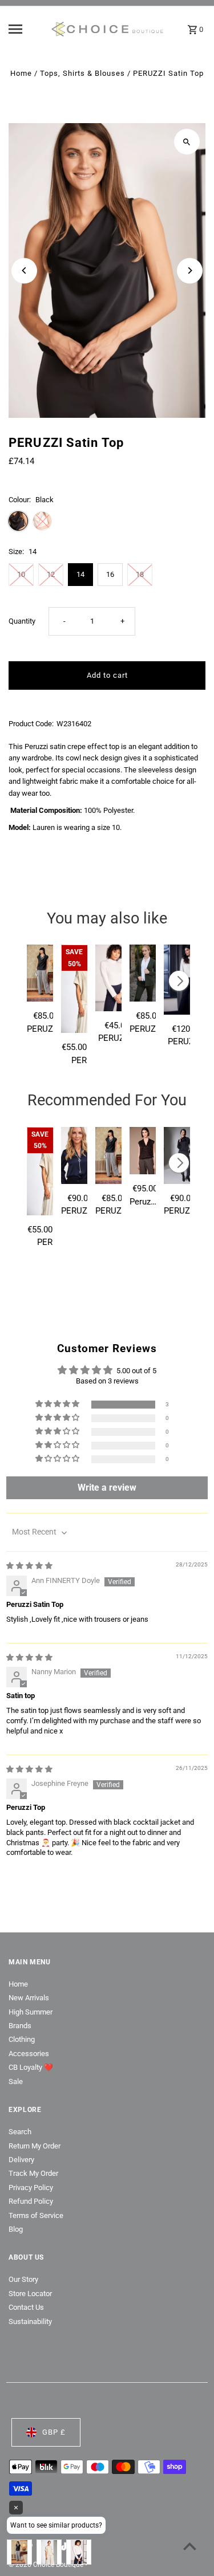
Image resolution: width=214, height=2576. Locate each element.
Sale (16, 2081)
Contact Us (26, 2307)
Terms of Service (36, 2215)
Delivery (21, 2160)
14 (80, 574)
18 (140, 574)
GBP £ (54, 2432)
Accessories (29, 2054)
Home (21, 73)
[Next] (190, 270)
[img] (29, 1566)
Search (20, 2132)
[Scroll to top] (190, 2546)
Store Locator (30, 2294)
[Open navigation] (25, 29)
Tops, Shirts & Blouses (82, 73)
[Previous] (24, 270)
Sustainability (30, 2321)
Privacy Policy (31, 2188)
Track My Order (33, 2173)
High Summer (31, 2012)
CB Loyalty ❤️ (31, 2067)
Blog (16, 2229)
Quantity (22, 621)
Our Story (23, 2279)
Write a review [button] (107, 1488)
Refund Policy (31, 2201)
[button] (58, 1404)
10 (21, 574)
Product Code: (31, 724)
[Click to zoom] (187, 142)
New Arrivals (29, 1998)
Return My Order (35, 2146)
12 (51, 574)
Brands (20, 2026)
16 (110, 574)
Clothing (22, 2039)
